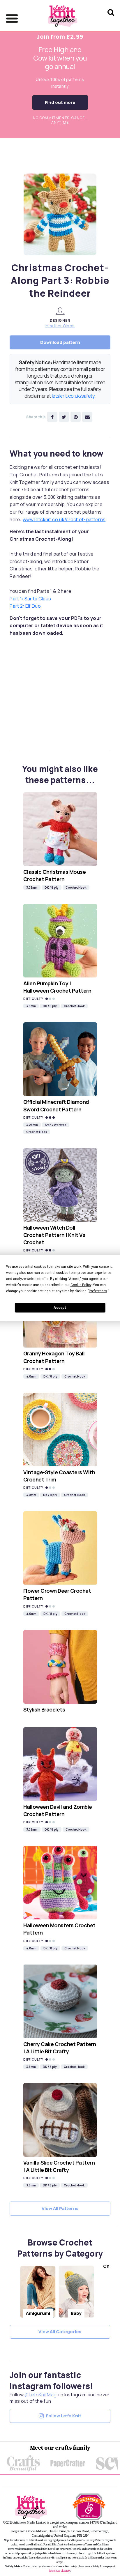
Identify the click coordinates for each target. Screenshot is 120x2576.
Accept (60, 1308)
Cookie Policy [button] (81, 1285)
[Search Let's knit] (111, 20)
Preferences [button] (98, 1291)
